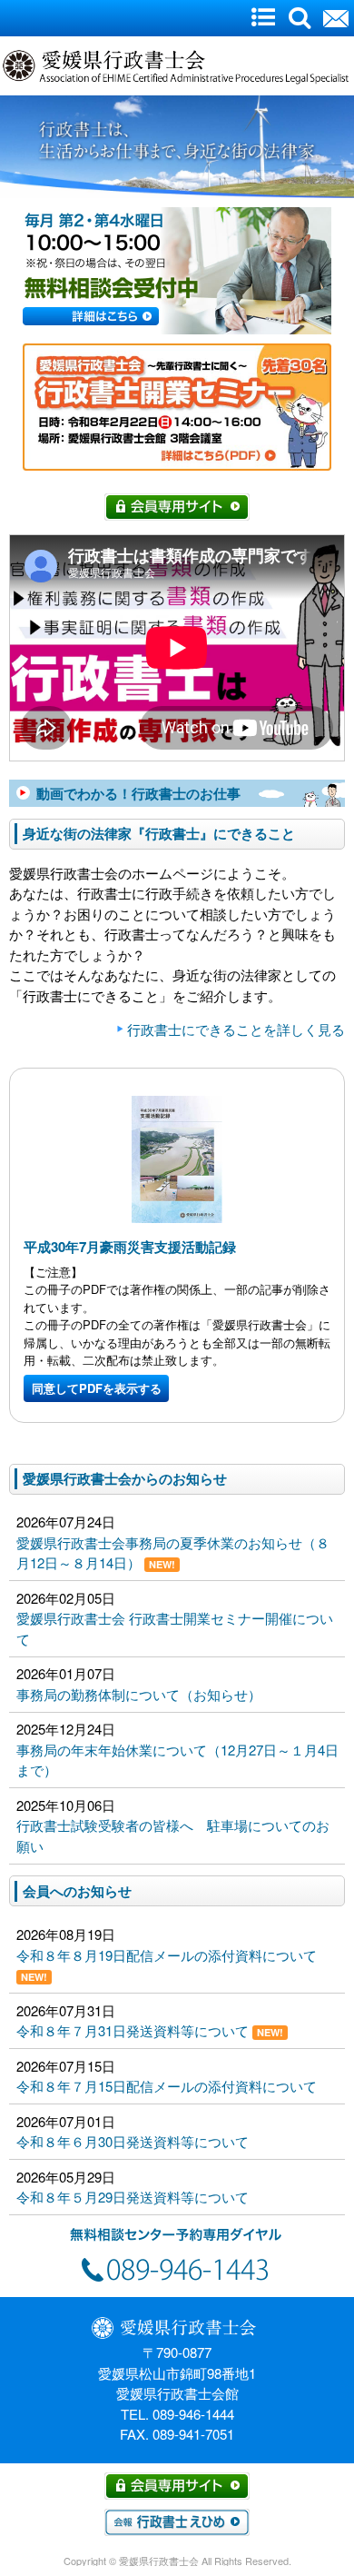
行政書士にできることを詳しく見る (236, 1029)
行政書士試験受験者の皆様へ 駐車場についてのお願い (173, 1835)
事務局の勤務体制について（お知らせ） (139, 1694)
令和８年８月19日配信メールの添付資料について (173, 1964)
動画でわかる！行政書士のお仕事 (138, 793)
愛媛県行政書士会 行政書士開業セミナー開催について (175, 1628)
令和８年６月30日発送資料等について (133, 2141)
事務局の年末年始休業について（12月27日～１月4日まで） (177, 1760)
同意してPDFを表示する (97, 1388)
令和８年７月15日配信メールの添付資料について (173, 2086)
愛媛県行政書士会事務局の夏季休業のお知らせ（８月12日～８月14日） (173, 1553)
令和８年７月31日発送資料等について (150, 2030)
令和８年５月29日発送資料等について (133, 2197)
